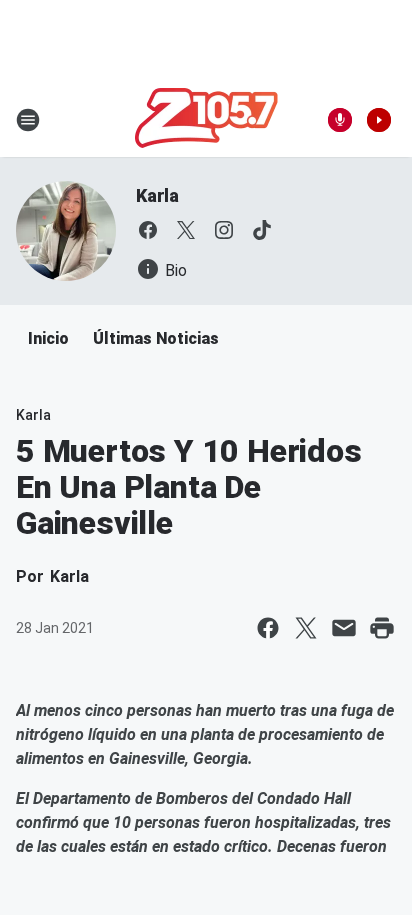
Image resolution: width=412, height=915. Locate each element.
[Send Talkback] (340, 120)
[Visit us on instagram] (224, 230)
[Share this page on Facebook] (268, 628)
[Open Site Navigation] (28, 120)
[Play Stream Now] (379, 120)
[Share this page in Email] (344, 628)
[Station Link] (206, 120)
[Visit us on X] (186, 230)
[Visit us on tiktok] (262, 230)
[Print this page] (382, 628)
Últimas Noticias (156, 338)
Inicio (48, 338)
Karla (157, 195)
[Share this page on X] (306, 628)
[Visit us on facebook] (148, 230)
